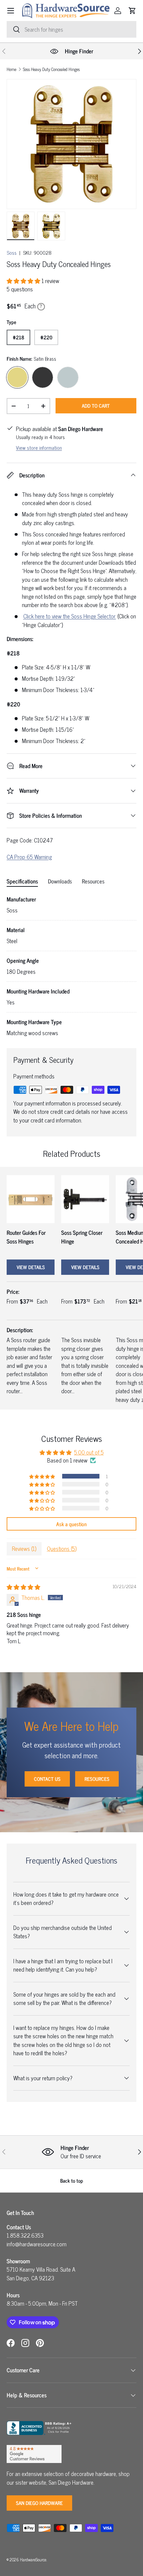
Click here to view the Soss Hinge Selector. (70, 616)
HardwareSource (33, 2559)
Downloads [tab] (60, 881)
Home (11, 70)
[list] (71, 144)
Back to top (72, 2180)
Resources (97, 1779)
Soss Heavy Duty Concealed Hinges (51, 70)
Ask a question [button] (71, 1524)
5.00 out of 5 (89, 1452)
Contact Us (47, 1779)
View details (31, 1267)
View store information (39, 448)
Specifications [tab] (22, 881)
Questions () (62, 1549)
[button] (132, 11)
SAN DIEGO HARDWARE (39, 2503)
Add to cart (96, 406)
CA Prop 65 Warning (29, 857)
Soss (12, 253)
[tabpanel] (71, 966)
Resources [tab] (93, 881)
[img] (23, 1587)
